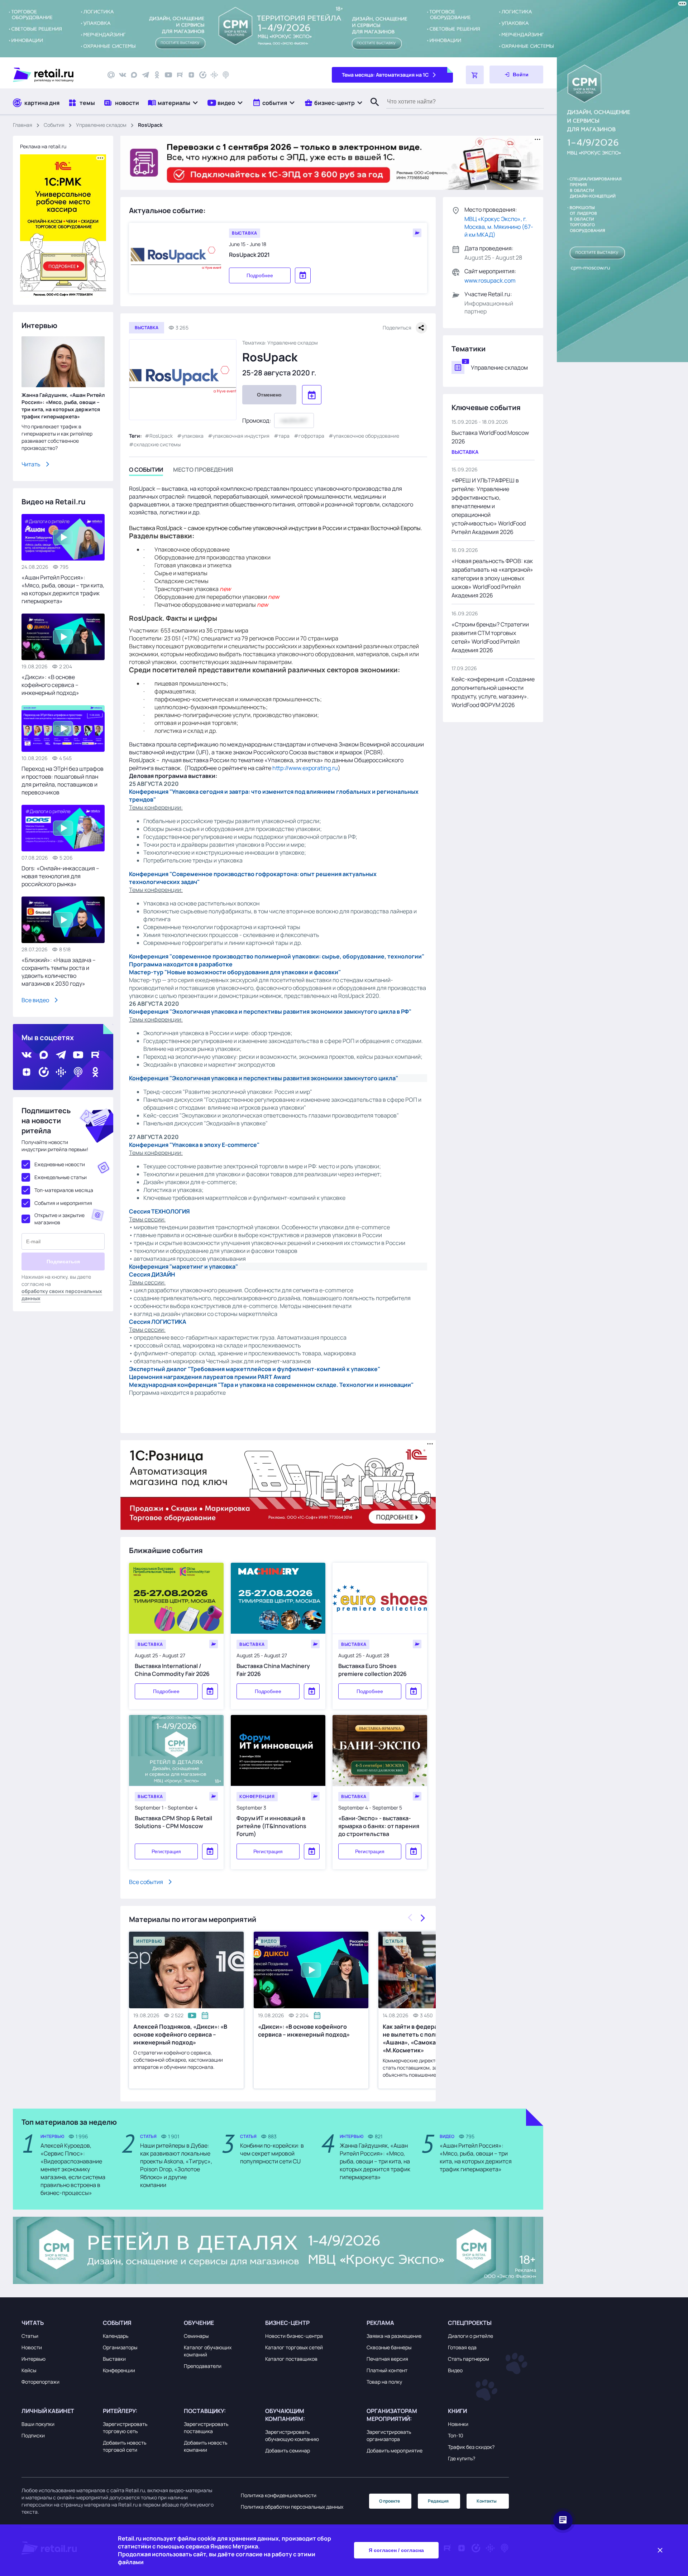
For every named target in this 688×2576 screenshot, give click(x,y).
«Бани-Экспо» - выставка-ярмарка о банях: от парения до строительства (379, 1826)
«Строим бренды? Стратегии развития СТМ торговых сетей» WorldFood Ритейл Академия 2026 (490, 637)
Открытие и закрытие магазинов (59, 1219)
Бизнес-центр (287, 2323)
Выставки (114, 2359)
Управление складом (101, 125)
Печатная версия (387, 2359)
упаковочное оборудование (366, 436)
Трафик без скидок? (471, 2447)
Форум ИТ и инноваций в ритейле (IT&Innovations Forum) (271, 1826)
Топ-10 (456, 2435)
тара (284, 436)
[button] (173, 103)
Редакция (438, 2501)
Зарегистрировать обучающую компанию (292, 2435)
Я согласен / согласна (396, 2550)
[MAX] (134, 75)
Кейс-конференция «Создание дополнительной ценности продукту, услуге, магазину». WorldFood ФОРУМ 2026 (493, 692)
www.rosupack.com (490, 280)
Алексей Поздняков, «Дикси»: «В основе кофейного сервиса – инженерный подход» (180, 2034)
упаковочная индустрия (241, 436)
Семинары (196, 2336)
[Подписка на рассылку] (111, 75)
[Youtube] (168, 75)
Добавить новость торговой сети (125, 2446)
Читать (31, 464)
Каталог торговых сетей (294, 2347)
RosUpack (161, 436)
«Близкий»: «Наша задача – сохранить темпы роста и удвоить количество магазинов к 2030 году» (59, 972)
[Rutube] (180, 75)
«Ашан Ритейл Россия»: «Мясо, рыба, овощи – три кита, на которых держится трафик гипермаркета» (63, 589)
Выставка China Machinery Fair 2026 (273, 1670)
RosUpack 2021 (249, 255)
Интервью (34, 2359)
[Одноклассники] (157, 75)
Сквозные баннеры (389, 2347)
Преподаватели (203, 2366)
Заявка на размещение (394, 2336)
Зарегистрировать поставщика (206, 2428)
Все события (146, 1882)
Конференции (119, 2370)
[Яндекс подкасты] (203, 75)
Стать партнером (469, 2359)
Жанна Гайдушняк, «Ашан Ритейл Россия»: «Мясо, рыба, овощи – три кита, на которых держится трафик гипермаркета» (63, 406)
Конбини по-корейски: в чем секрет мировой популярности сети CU (272, 2153)
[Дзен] (191, 75)
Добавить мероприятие (395, 2450)
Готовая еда (462, 2347)
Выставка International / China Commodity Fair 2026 (172, 1670)
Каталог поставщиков (291, 2359)
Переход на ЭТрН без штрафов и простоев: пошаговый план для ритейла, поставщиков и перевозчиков (63, 780)
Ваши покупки (38, 2424)
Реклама (380, 2323)
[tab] (146, 471)
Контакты (487, 2501)
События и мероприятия (63, 1203)
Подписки (33, 2435)
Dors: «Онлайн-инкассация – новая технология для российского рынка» (60, 876)
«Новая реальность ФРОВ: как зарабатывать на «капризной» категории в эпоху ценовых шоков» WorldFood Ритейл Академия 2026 (492, 578)
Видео (455, 2370)
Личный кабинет (48, 2411)
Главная (23, 125)
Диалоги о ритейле (470, 2336)
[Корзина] (475, 75)
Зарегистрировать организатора (389, 2435)
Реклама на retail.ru (43, 146)
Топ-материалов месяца (64, 1190)
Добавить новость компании (206, 2446)
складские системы (157, 444)
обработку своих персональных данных (62, 1295)
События (54, 125)
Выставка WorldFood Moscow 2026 (490, 437)
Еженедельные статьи (61, 1177)
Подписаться (63, 1261)
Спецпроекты (470, 2323)
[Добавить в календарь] (210, 1691)
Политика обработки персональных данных (292, 2507)
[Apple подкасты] (226, 75)
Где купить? (462, 2458)
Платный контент (387, 2370)
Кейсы (29, 2370)
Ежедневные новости (60, 1164)
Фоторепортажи (40, 2382)
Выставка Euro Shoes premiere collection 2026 (372, 1670)
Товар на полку (384, 2382)
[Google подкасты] (214, 75)
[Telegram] (145, 75)
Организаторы (120, 2347)
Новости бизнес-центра (294, 2336)
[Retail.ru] (54, 75)
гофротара (311, 436)
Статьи (30, 2336)
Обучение (199, 2323)
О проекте (390, 2501)
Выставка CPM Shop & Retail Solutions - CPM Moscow (173, 1822)
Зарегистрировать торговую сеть (125, 2428)
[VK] (123, 75)
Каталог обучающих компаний (208, 2351)
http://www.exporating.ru (305, 768)
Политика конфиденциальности (279, 2495)
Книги (457, 2411)
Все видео (35, 1000)
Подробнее (260, 275)
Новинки (458, 2424)
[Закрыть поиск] (372, 109)
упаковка (193, 436)
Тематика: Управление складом (280, 343)
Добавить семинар (288, 2450)
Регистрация (166, 1851)
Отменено (269, 395)
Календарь (116, 2336)
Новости (32, 2347)
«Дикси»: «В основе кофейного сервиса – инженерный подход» (304, 2030)
